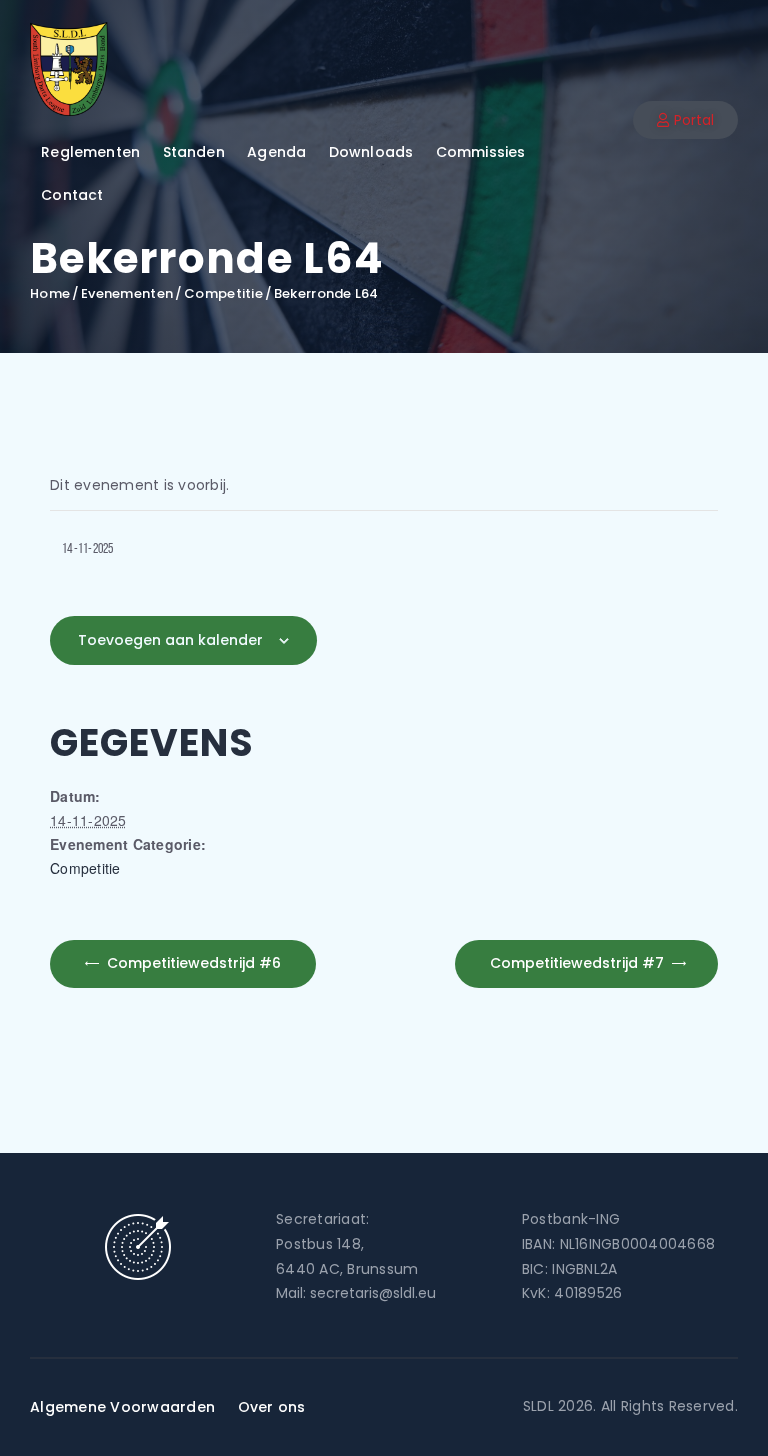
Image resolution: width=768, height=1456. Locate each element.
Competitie (223, 294)
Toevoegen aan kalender (170, 640)
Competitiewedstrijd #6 (192, 963)
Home (50, 294)
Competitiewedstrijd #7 (579, 963)
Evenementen (127, 293)
